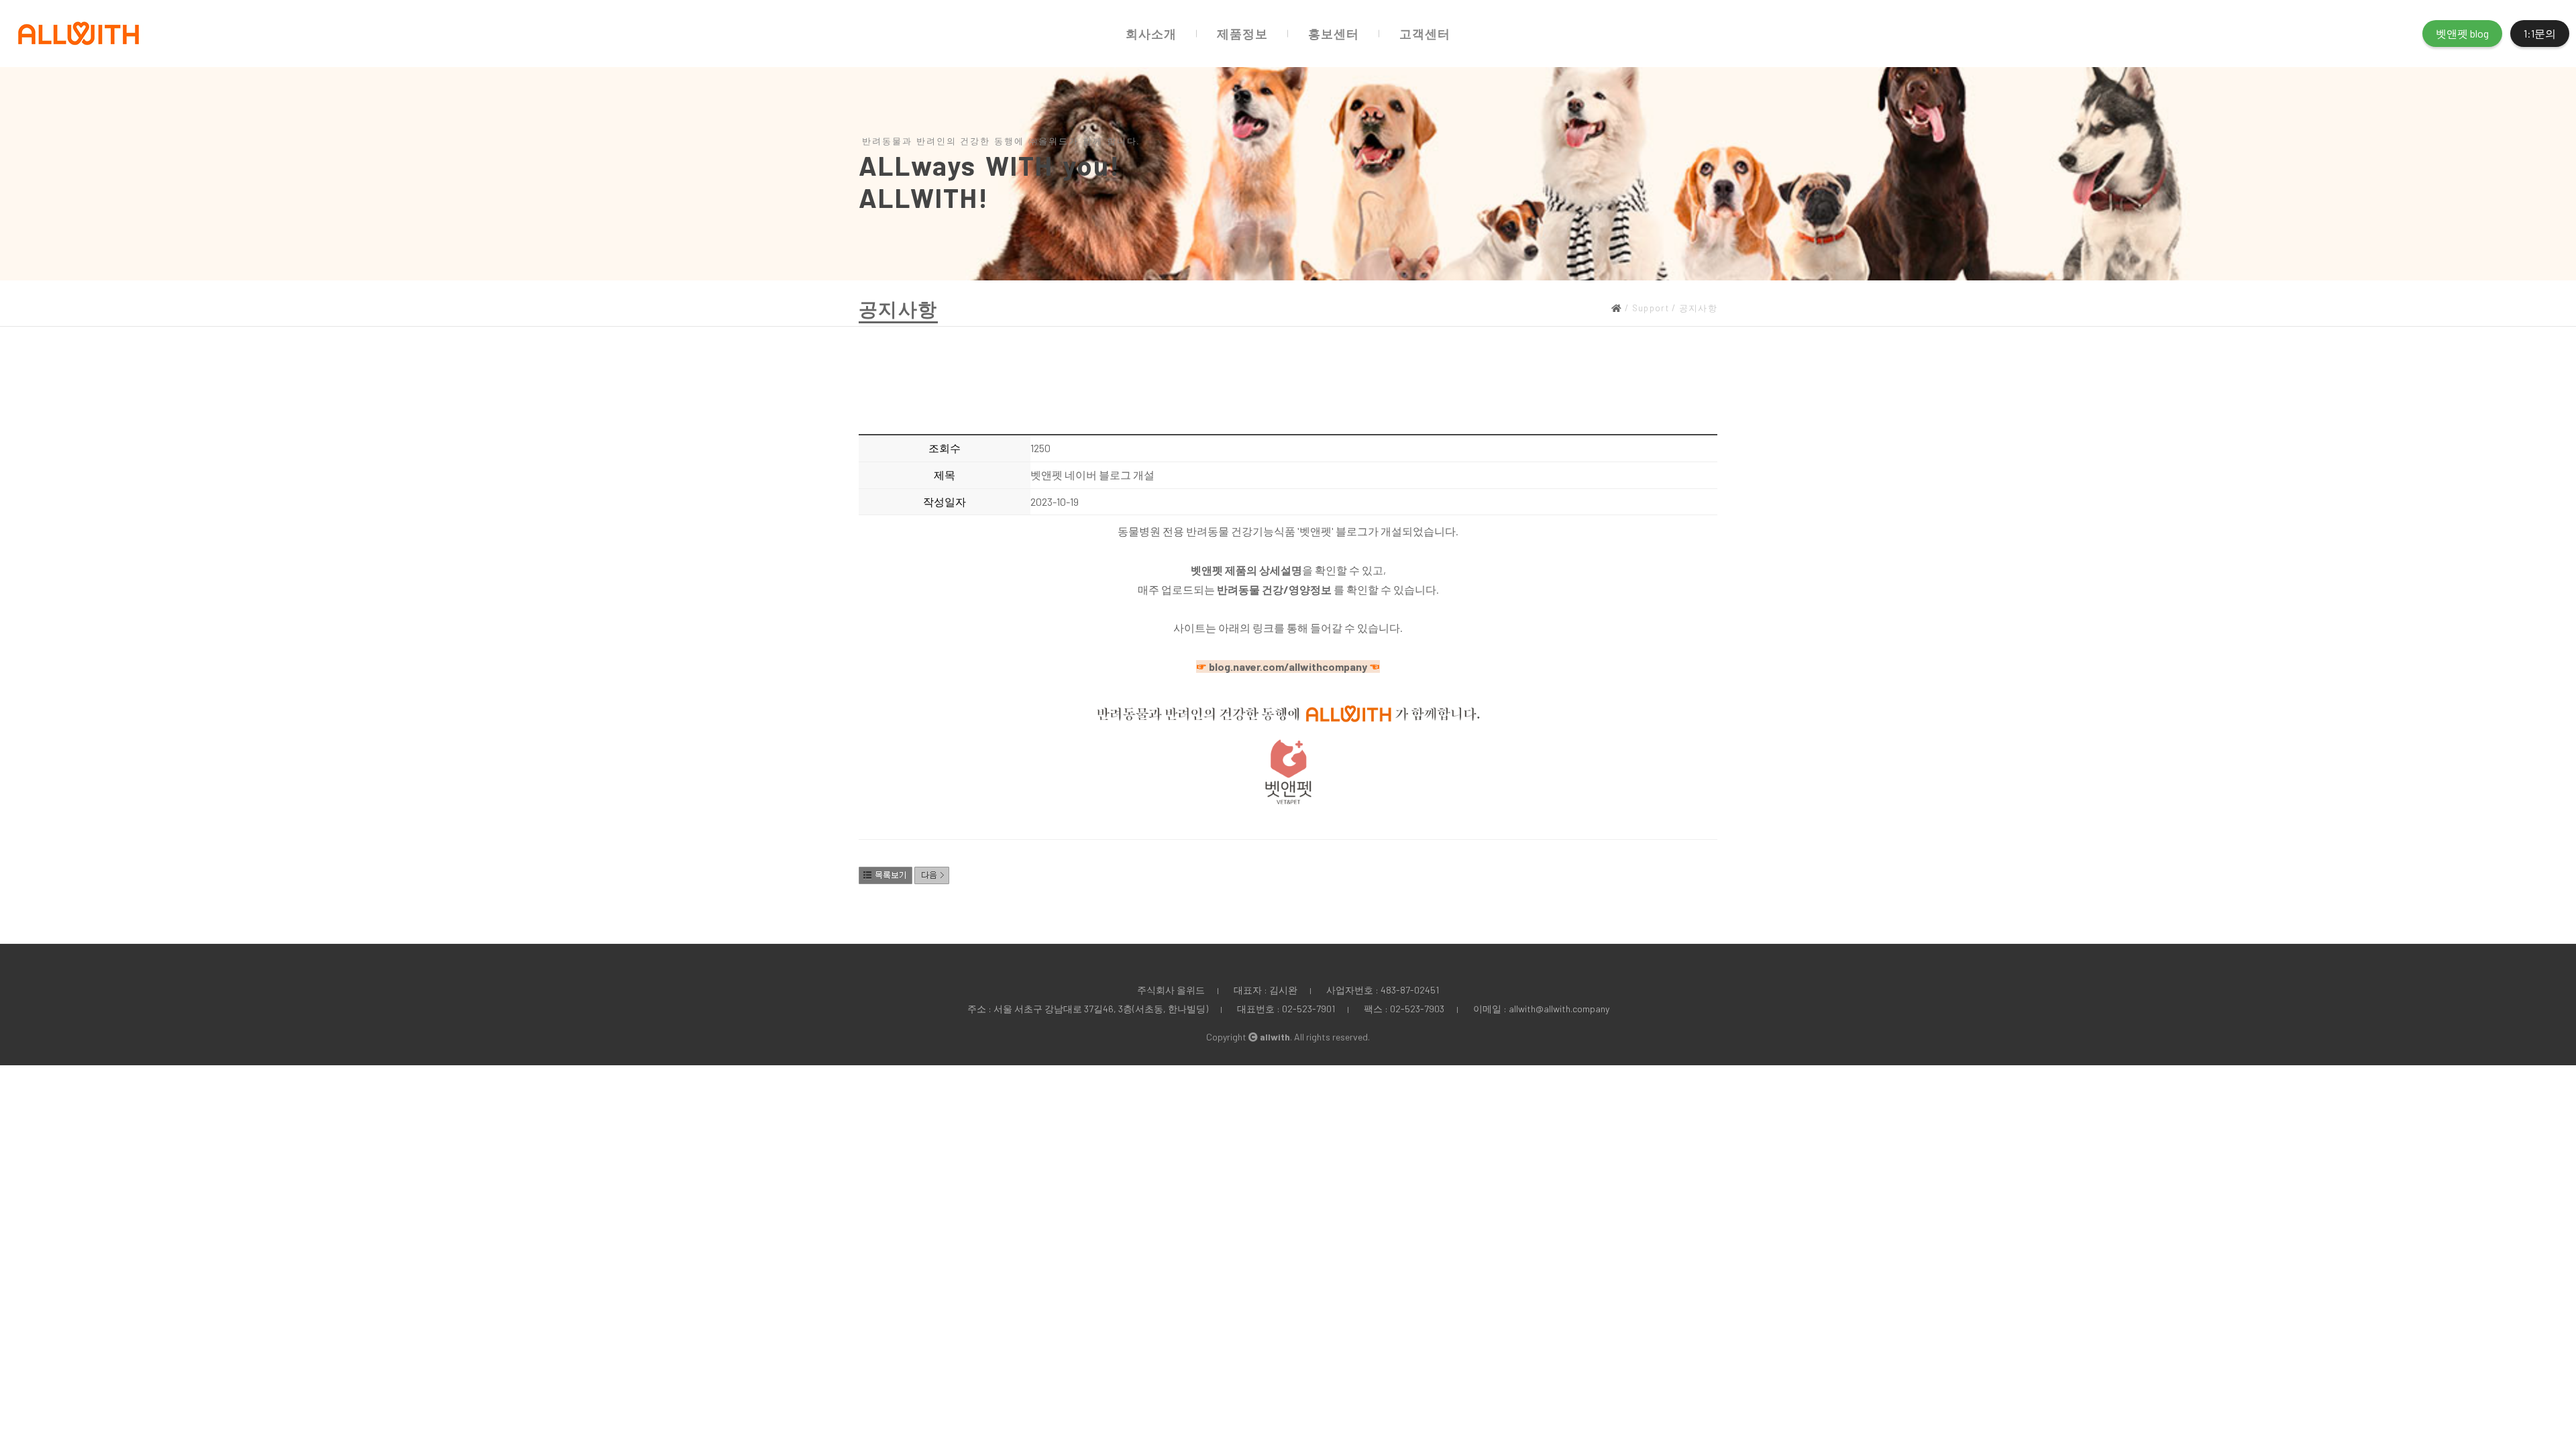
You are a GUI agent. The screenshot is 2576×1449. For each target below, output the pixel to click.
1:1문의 (2540, 33)
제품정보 (1242, 34)
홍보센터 (1334, 34)
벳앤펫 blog (2462, 33)
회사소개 (1151, 34)
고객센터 (1425, 34)
